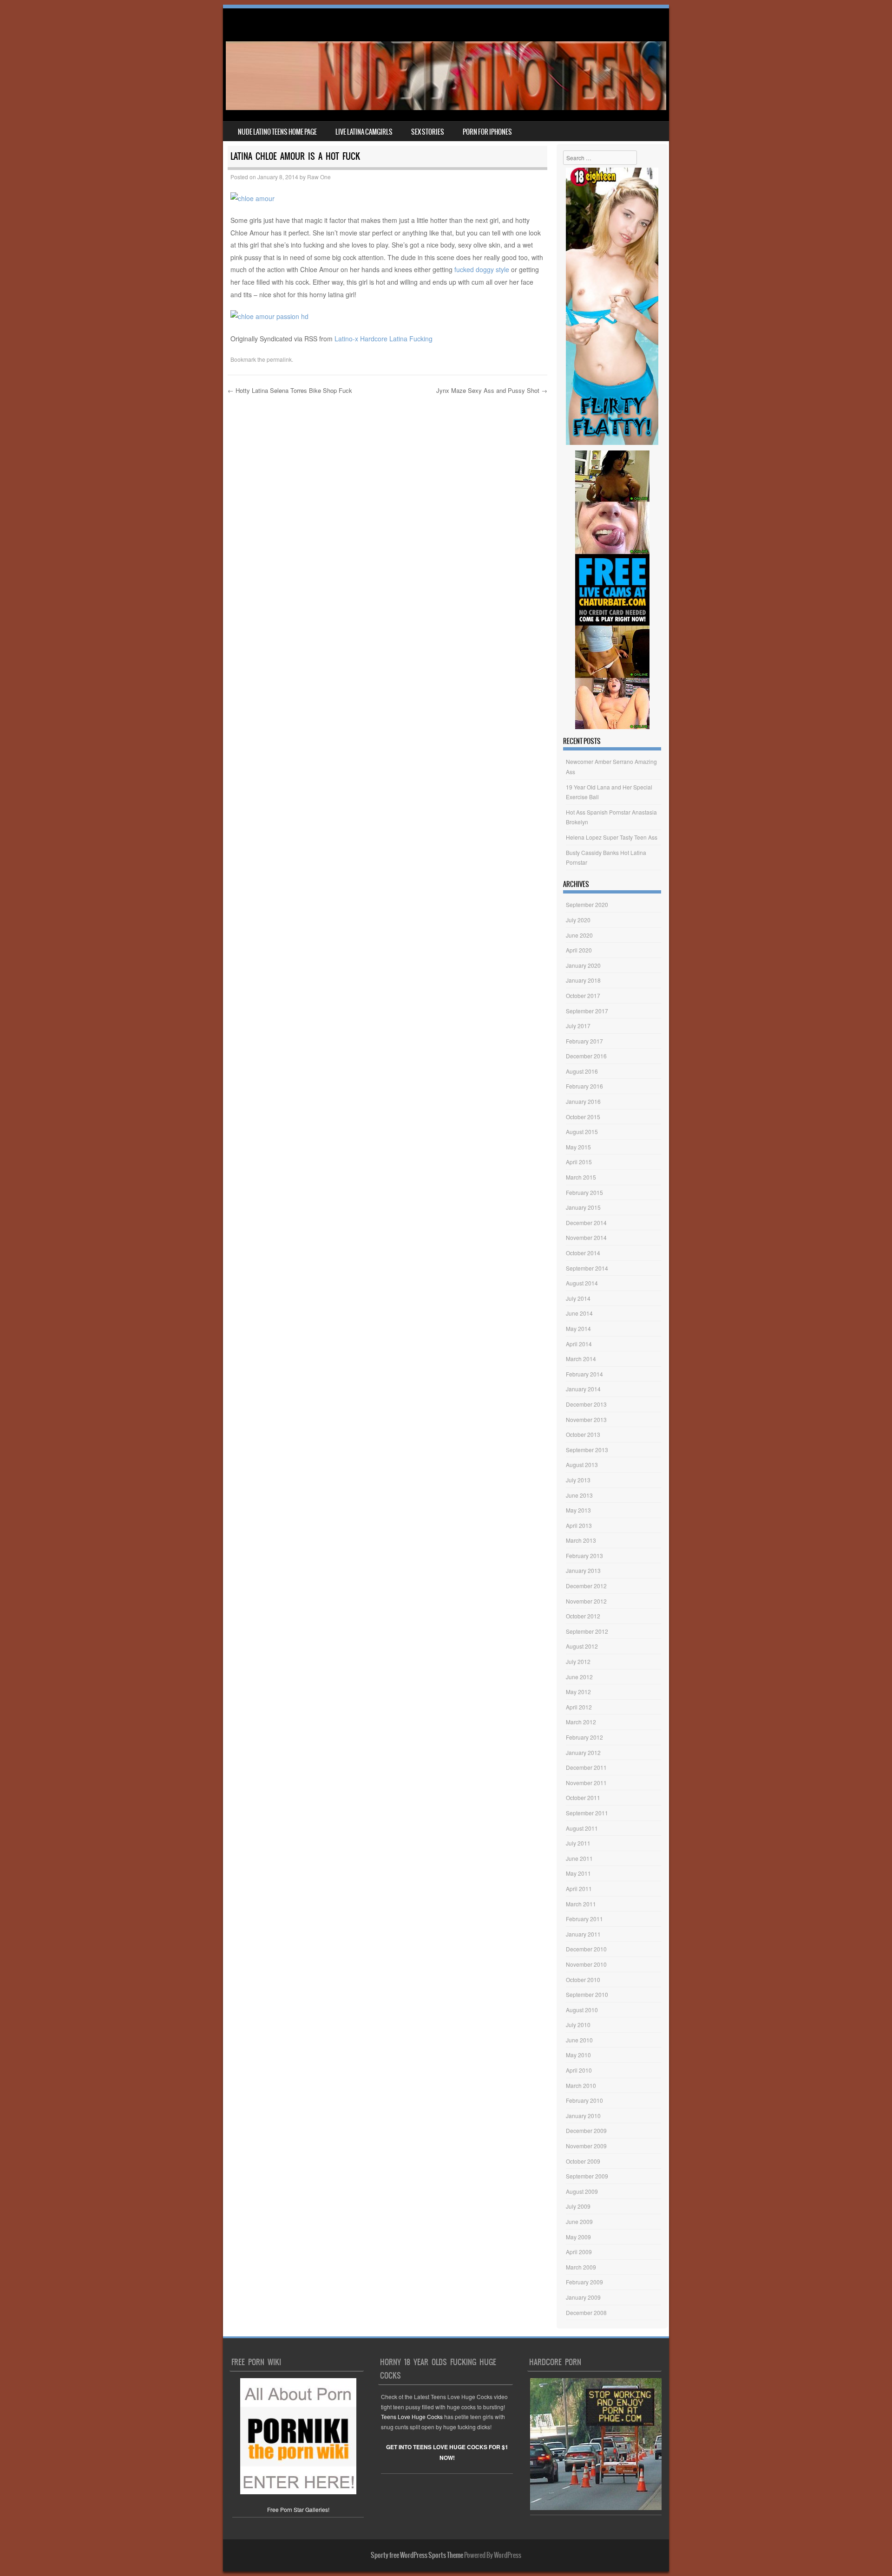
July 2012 (578, 1661)
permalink (279, 359)
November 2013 (586, 1419)
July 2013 (578, 1480)
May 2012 (578, 1692)
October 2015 (583, 1117)
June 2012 (579, 1677)
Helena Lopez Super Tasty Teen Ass (612, 837)
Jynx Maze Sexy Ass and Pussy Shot (492, 390)
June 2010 (579, 2040)
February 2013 (584, 1555)
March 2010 (581, 2085)
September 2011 (587, 1813)
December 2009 (586, 2130)
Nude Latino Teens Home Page (277, 132)
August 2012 (582, 1646)
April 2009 (579, 2252)
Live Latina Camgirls (364, 132)
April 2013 (579, 1525)
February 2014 (584, 1374)
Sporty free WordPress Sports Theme (417, 2555)
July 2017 (578, 1026)
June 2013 (579, 1495)
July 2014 (578, 1298)
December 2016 (586, 1056)
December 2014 (586, 1223)
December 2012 (586, 1586)
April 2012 (579, 1707)
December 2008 (586, 2312)
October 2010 (583, 1979)
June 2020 (579, 935)
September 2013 (587, 1450)
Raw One (319, 177)
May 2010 (578, 2055)
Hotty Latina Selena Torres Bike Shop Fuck (290, 390)
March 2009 (581, 2267)
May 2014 (578, 1328)
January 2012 (583, 1752)
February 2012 (584, 1737)
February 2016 (584, 1086)
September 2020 (587, 904)
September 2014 (587, 1268)
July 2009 (578, 2206)
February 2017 (584, 1041)
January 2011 (583, 1934)
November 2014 (586, 1237)
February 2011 (584, 1919)
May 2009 (578, 2237)
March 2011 (581, 1904)
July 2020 (578, 920)
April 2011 (579, 1888)
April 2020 (579, 950)
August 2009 (582, 2191)
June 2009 (579, 2221)
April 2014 (579, 1344)
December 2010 (586, 1949)
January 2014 (583, 1389)
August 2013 (582, 1464)
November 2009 (586, 2146)
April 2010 (579, 2070)
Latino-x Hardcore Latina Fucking (384, 339)
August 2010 (582, 2010)
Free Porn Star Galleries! (298, 2509)
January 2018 (583, 980)
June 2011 (579, 1858)
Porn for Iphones (487, 132)
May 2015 (578, 1147)
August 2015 (582, 1131)
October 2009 (583, 2161)
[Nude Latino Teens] (446, 107)
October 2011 (583, 1797)
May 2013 (578, 1510)
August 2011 (582, 1828)
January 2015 (583, 1207)
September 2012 (587, 1631)
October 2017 (583, 995)
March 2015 (581, 1177)
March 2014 (581, 1359)
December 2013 (586, 1404)
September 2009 (587, 2176)
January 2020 (583, 965)
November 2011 (586, 1783)
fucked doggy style (482, 269)
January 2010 (583, 2116)
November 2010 (586, 1964)
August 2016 (582, 1071)
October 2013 (583, 1434)
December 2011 (586, 1767)
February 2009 (584, 2282)
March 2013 (581, 1540)
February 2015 (584, 1192)
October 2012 (583, 1616)
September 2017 (587, 1011)
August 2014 (582, 1283)
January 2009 (583, 2297)
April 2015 (579, 1162)
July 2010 (578, 2025)
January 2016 (583, 1101)
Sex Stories (428, 132)
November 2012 (586, 1601)
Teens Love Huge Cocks (412, 2416)
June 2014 (579, 1313)
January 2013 (583, 1570)
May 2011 (578, 1873)
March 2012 (581, 1722)
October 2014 (583, 1253)
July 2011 (578, 1843)
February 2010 (584, 2100)
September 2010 (587, 1994)
